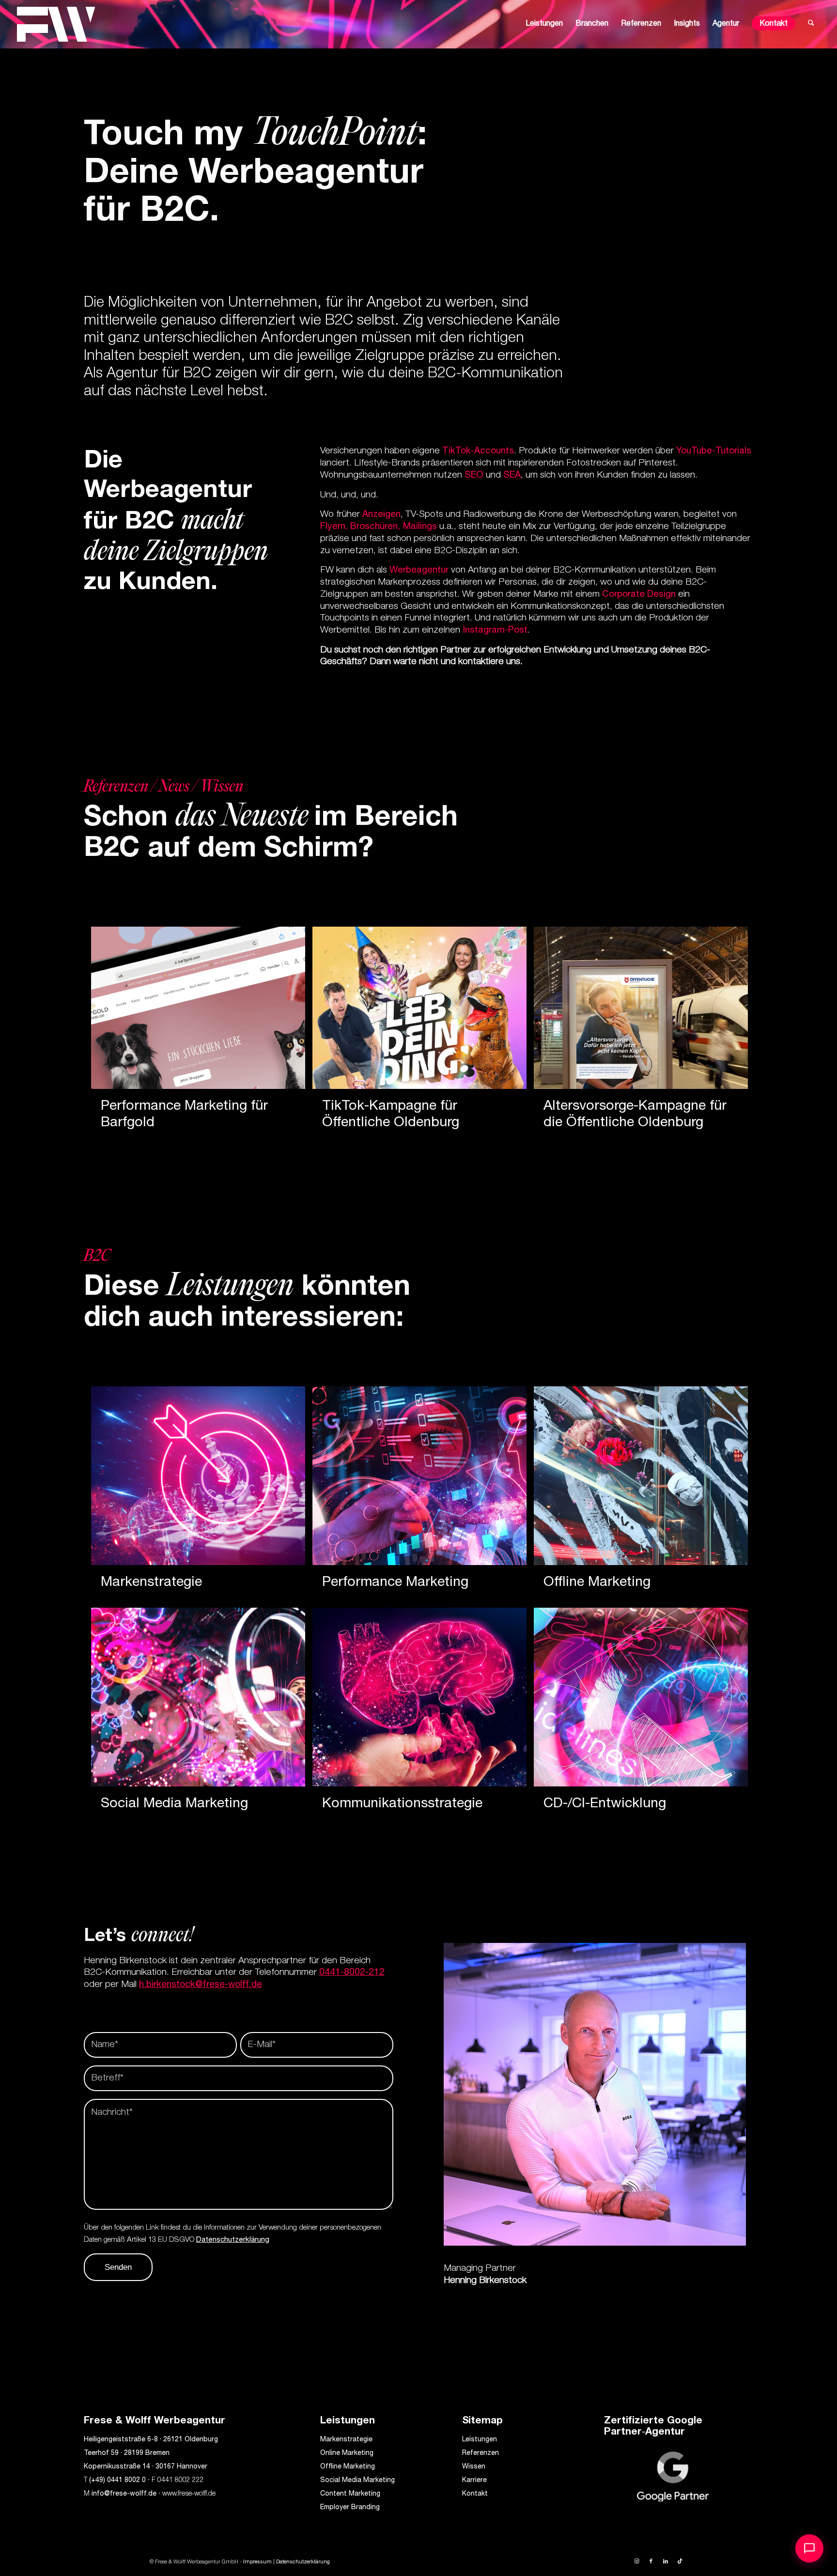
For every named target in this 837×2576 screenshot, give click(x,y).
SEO (474, 475)
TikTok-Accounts (477, 451)
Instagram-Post (495, 630)
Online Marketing (347, 2453)
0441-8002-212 (352, 1973)
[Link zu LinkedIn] (666, 2561)
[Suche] (811, 24)
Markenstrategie (346, 2440)
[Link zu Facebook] (651, 2561)
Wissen (474, 2467)
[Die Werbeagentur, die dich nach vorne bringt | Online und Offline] (56, 24)
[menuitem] (544, 24)
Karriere (474, 2481)
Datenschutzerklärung (233, 2240)
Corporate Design (639, 595)
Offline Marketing (348, 2467)
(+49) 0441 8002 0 (117, 2481)
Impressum (257, 2562)
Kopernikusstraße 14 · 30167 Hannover (146, 2467)
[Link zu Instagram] (636, 2561)
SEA (512, 475)
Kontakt (475, 2494)
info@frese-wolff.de (124, 2494)
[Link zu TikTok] (680, 2561)
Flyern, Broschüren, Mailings (380, 527)
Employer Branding (350, 2508)
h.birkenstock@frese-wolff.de (201, 1985)
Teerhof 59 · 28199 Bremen (127, 2453)
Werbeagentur (419, 570)
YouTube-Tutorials (714, 451)
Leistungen (480, 2440)
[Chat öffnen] (809, 2548)
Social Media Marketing (357, 2481)
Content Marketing (350, 2494)
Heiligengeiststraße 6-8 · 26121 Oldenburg (151, 2440)
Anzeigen (381, 515)
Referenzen (480, 2453)
